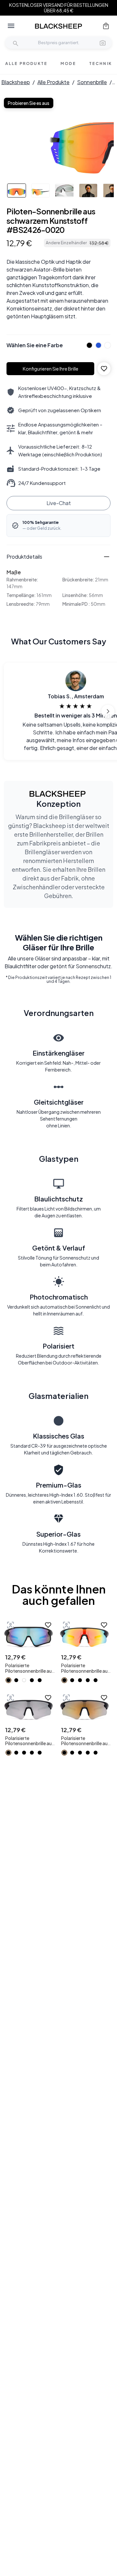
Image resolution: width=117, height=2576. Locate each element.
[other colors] (88, 345)
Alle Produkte (53, 82)
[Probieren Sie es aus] (10, 1625)
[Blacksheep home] (58, 26)
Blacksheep (16, 82)
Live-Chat (59, 503)
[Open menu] (11, 26)
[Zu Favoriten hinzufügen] (104, 369)
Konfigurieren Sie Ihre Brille (51, 369)
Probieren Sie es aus (29, 103)
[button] (103, 43)
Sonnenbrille (92, 82)
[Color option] (8, 1680)
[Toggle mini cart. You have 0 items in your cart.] (106, 26)
